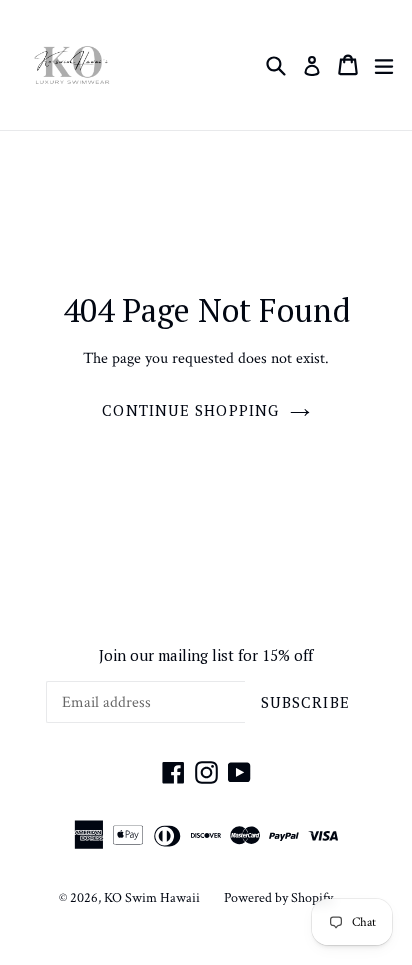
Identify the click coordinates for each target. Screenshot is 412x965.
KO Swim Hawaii (152, 898)
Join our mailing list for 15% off (206, 655)
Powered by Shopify (278, 898)
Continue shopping (190, 410)
